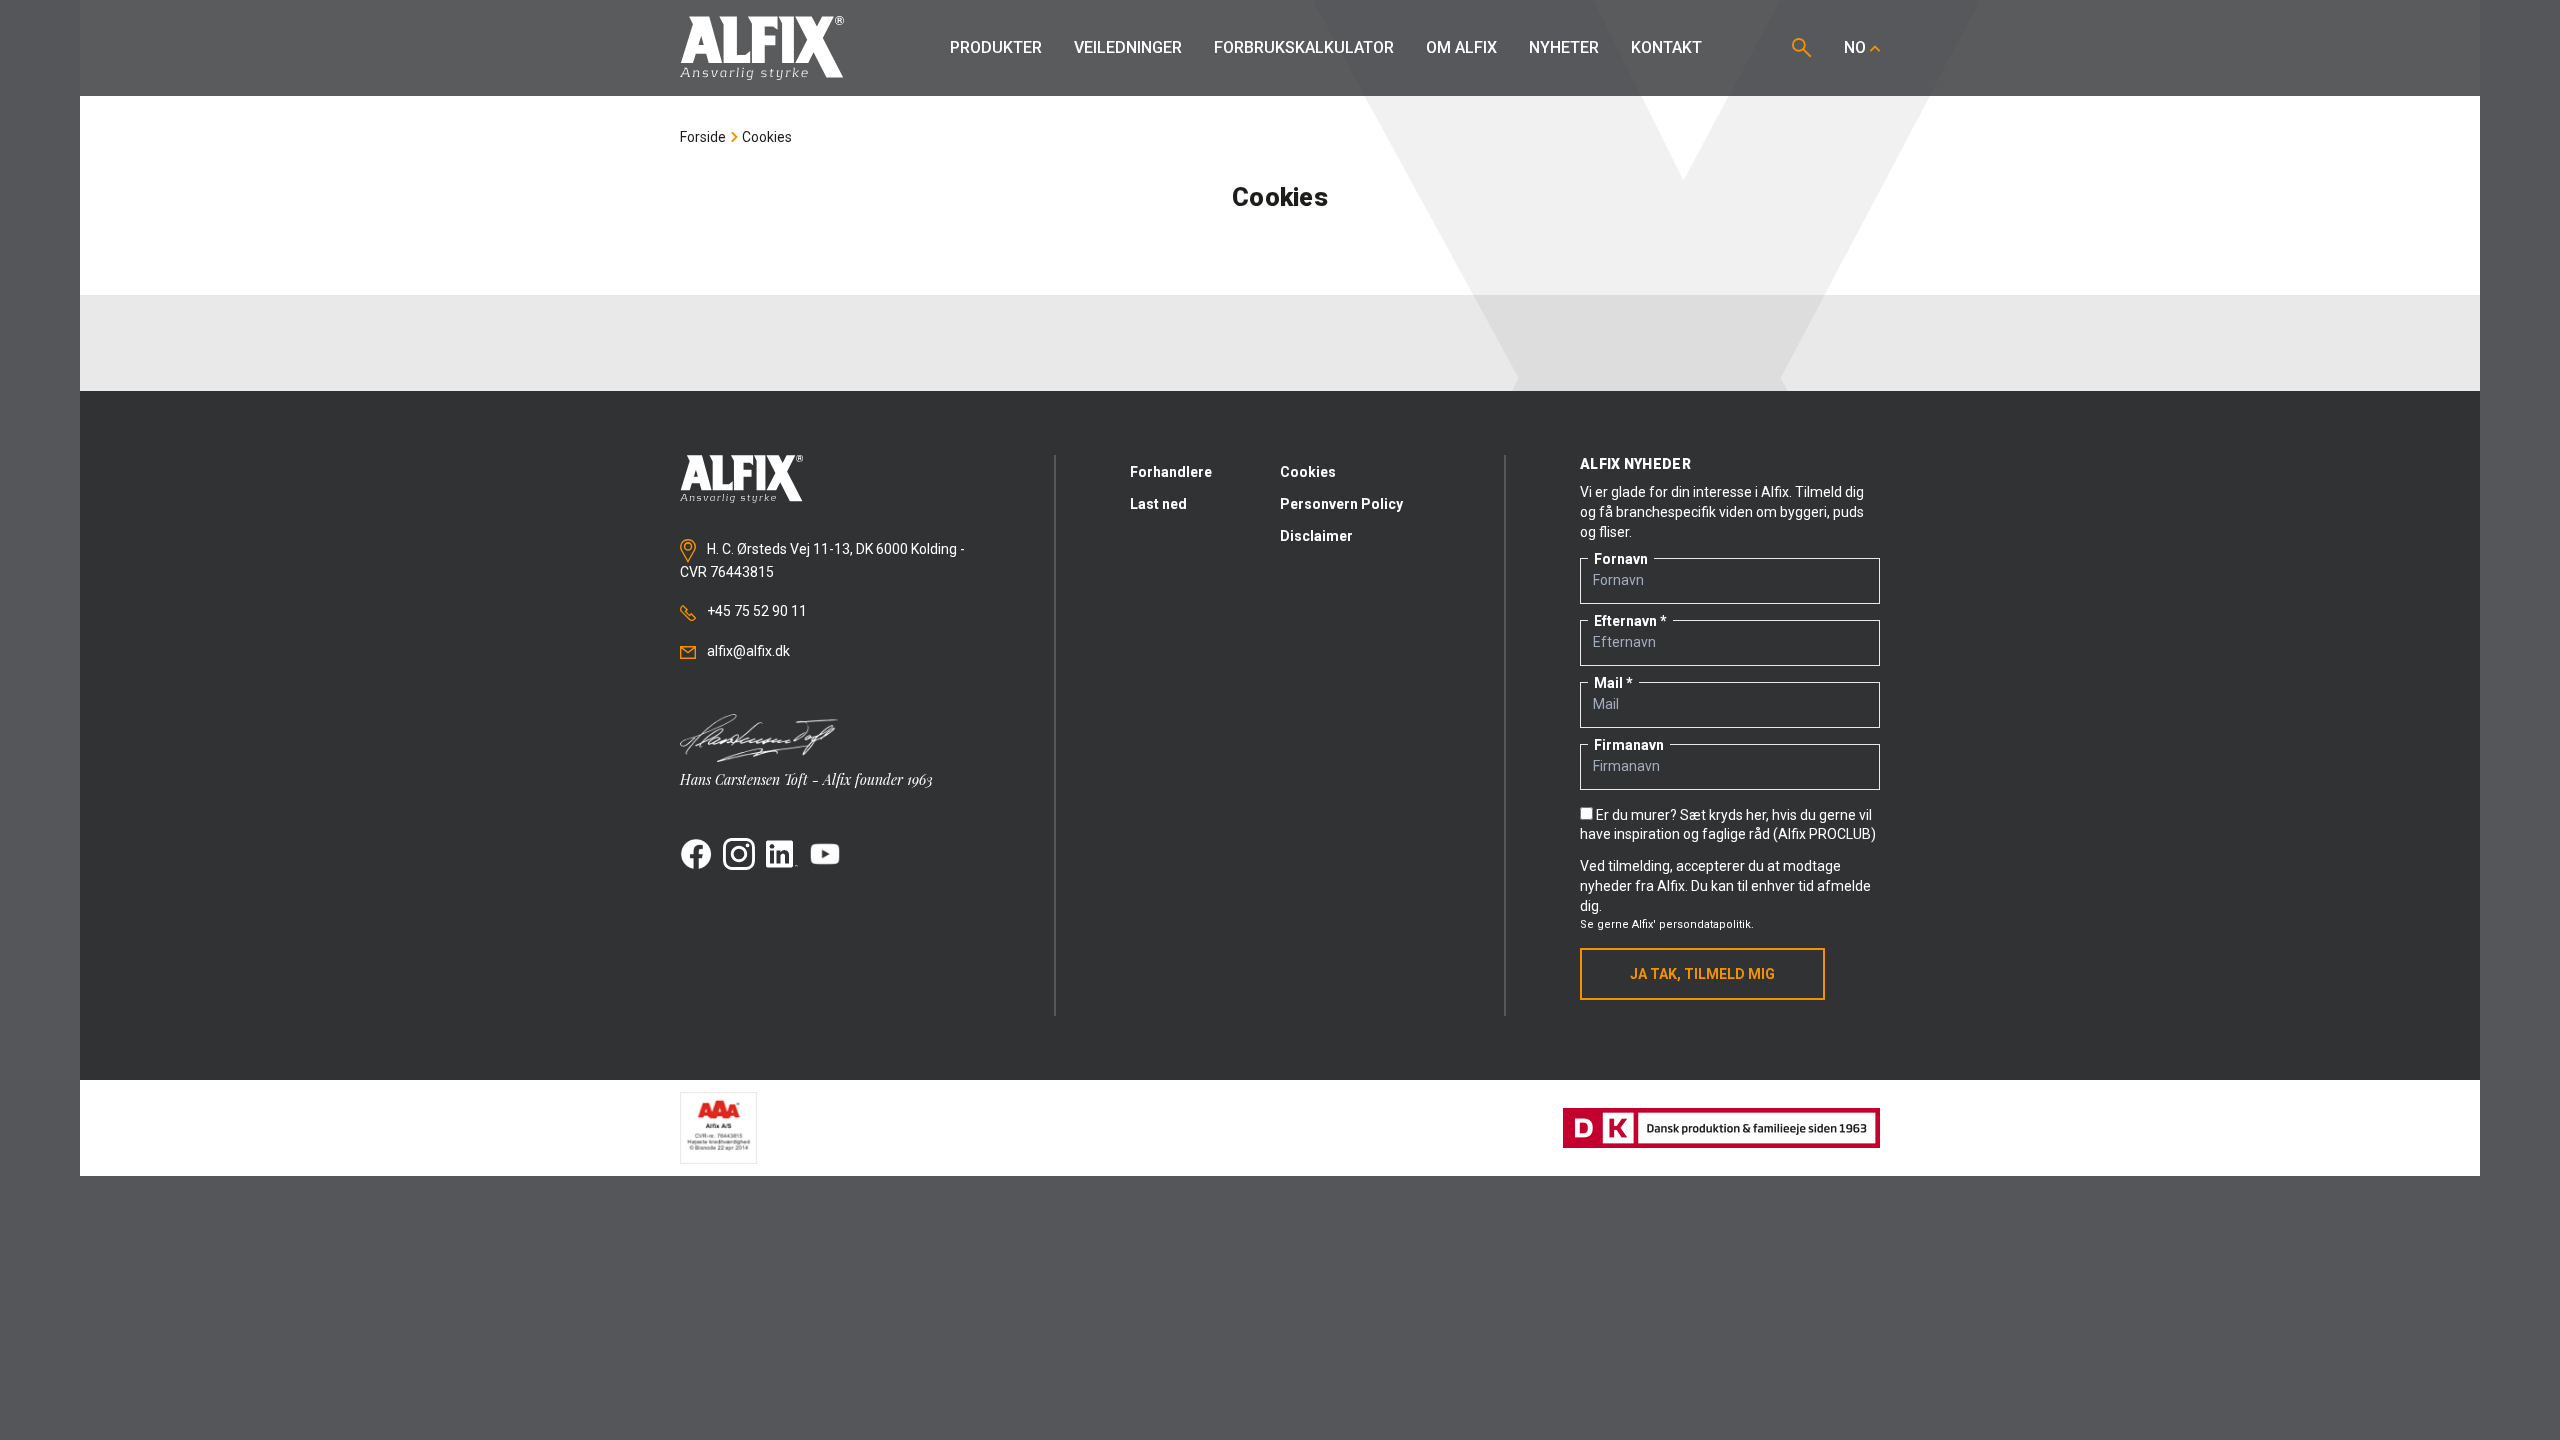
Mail (1608, 683)
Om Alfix (1461, 47)
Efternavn (1625, 621)
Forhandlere (1171, 472)
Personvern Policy (1341, 504)
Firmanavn (1629, 745)
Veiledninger (1128, 47)
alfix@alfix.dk (747, 651)
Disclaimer (1316, 536)
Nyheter (1564, 47)
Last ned (1158, 504)
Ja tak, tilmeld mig (1702, 974)
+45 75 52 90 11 (755, 611)
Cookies (767, 137)
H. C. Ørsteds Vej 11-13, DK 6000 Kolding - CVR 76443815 (822, 561)
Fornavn (1621, 559)
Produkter (996, 47)
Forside (703, 137)
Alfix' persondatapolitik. (1693, 924)
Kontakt (1666, 47)
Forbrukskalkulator (1304, 47)
